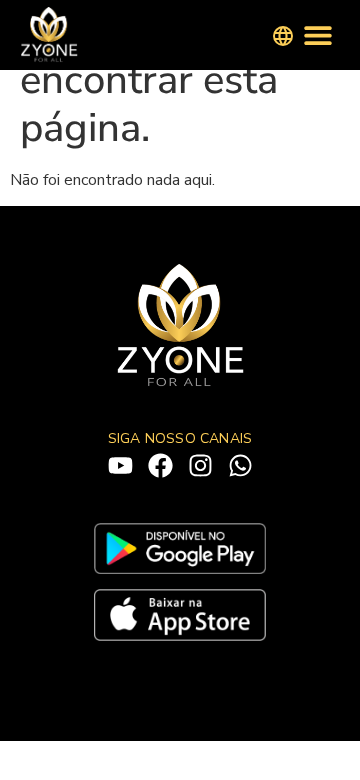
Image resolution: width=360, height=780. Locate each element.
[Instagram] (200, 465)
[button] (317, 35)
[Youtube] (120, 465)
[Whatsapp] (240, 465)
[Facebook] (160, 465)
